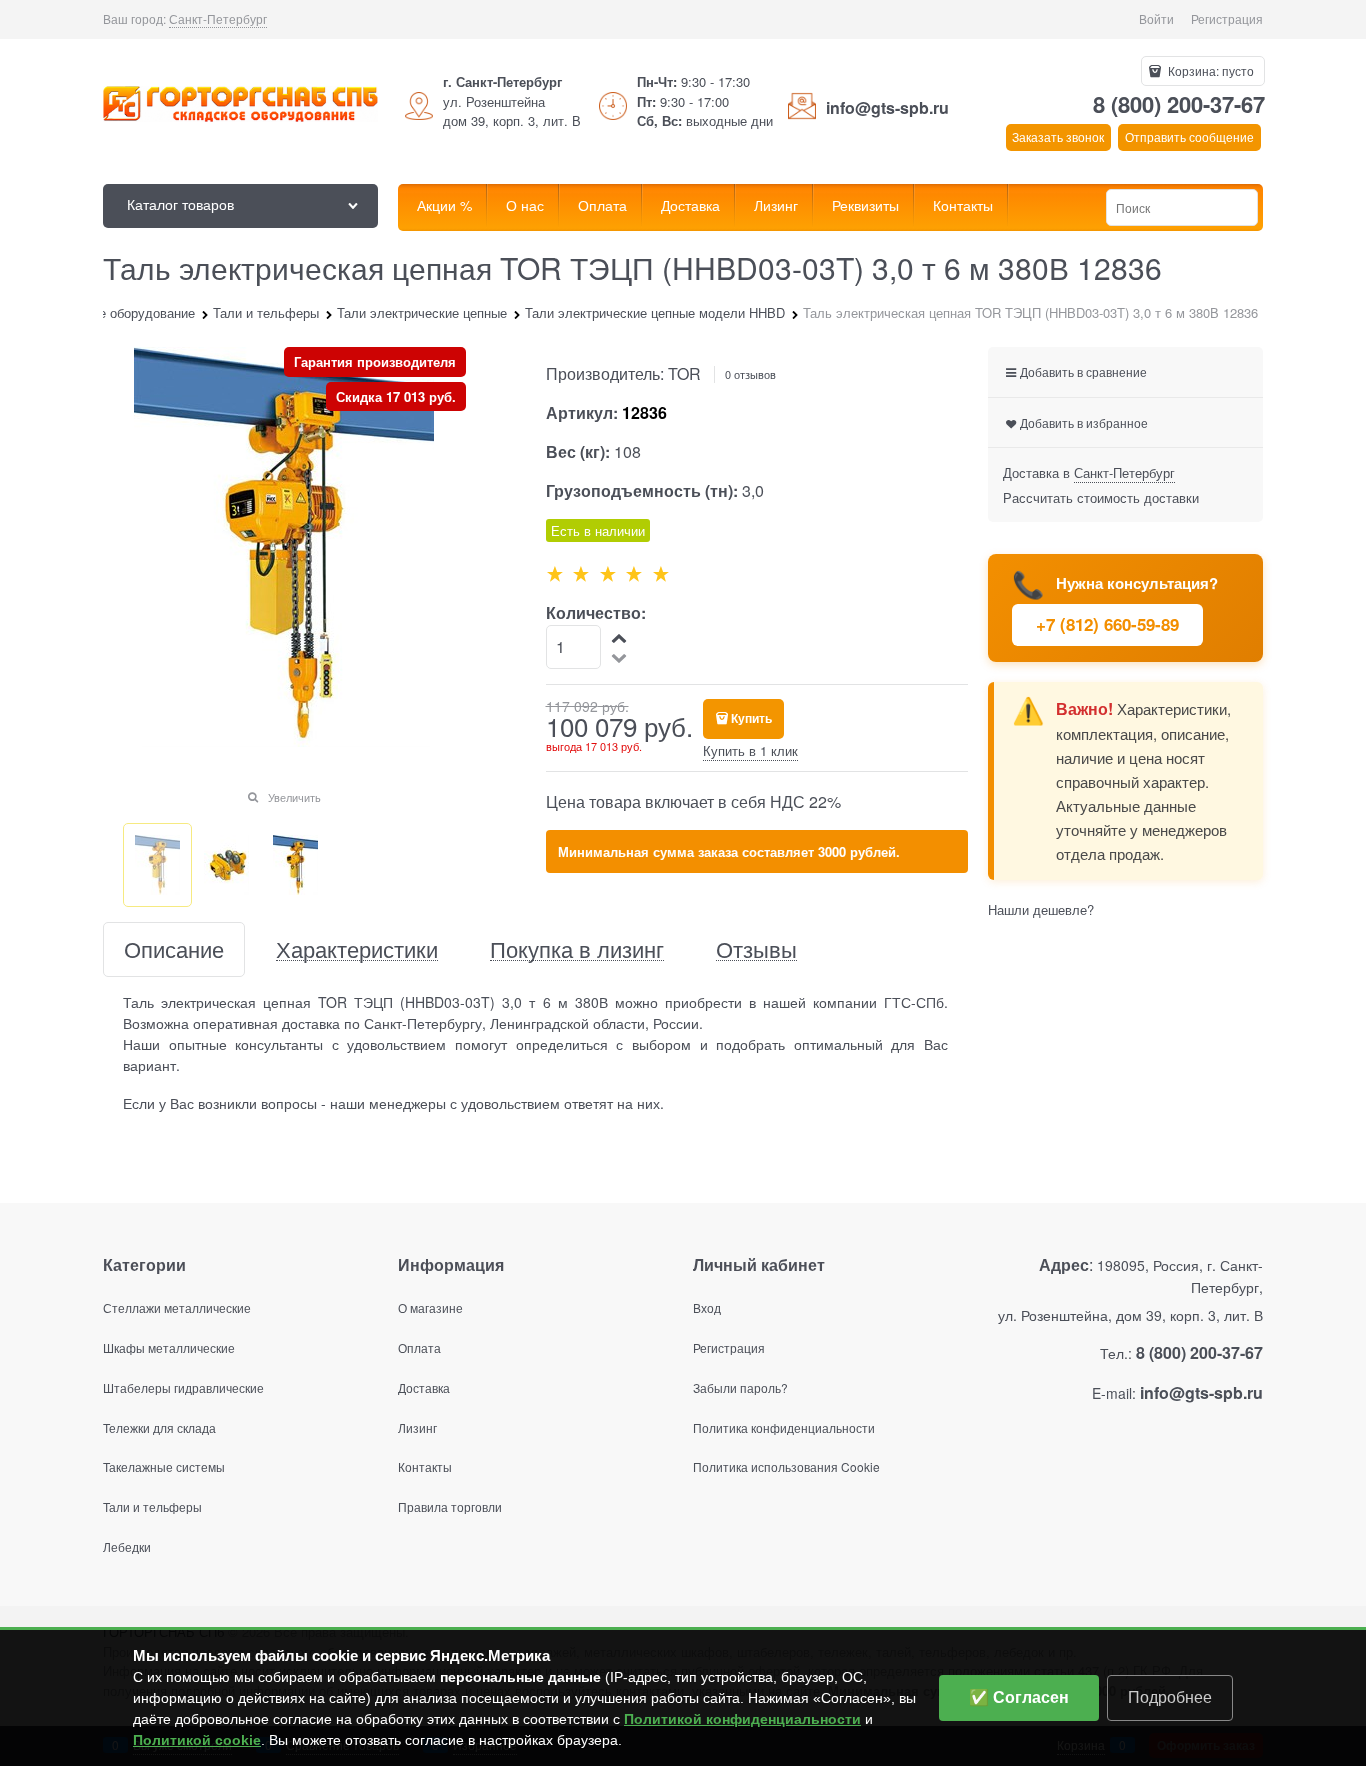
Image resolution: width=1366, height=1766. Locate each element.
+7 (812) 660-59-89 (1107, 624)
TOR (684, 373)
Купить (751, 718)
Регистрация (1227, 18)
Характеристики (357, 949)
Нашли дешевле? (1041, 909)
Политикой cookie (197, 1740)
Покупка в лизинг (577, 949)
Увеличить (294, 797)
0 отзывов (750, 374)
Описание (174, 949)
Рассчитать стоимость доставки (1101, 497)
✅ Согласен (1019, 1697)
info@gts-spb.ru (887, 107)
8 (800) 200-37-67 (1179, 104)
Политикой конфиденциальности (742, 1719)
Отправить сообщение (1189, 136)
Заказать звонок (1058, 136)
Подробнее (1170, 1697)
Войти (1156, 18)
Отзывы (756, 949)
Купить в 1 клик (750, 750)
